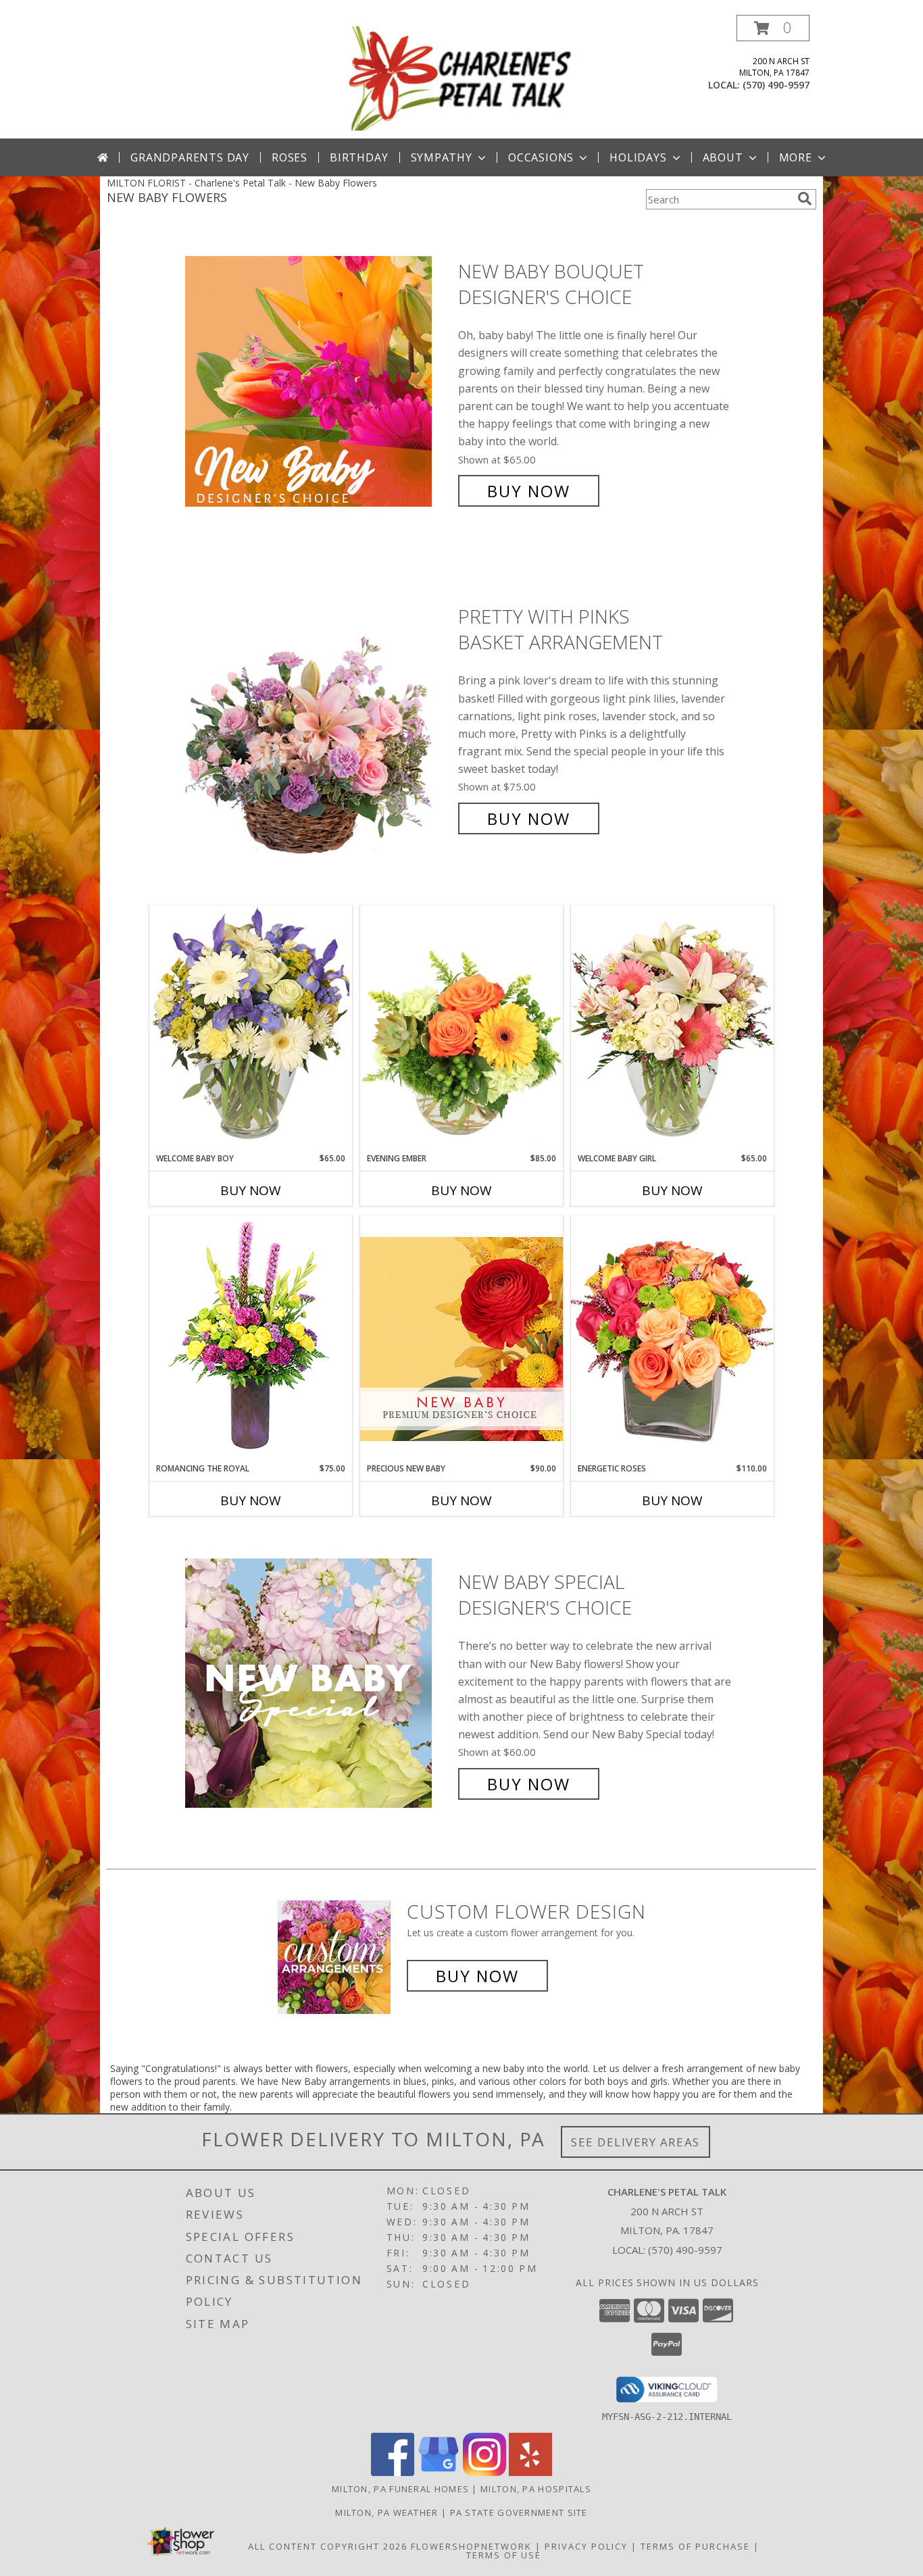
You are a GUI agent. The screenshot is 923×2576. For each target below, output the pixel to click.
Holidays (638, 157)
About (723, 157)
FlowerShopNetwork (471, 2546)
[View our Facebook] (393, 2472)
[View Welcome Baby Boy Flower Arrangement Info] (251, 1029)
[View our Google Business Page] (439, 2472)
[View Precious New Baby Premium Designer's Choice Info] (461, 1339)
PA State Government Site (519, 2512)
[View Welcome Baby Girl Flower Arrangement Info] (672, 1029)
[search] (805, 199)
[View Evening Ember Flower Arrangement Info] (461, 1029)
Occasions (541, 157)
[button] (773, 28)
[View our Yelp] (530, 2472)
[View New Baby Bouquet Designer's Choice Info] (318, 381)
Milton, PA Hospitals (536, 2489)
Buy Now (529, 491)
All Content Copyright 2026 (328, 2546)
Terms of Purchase (695, 2546)
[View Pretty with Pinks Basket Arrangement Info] (318, 718)
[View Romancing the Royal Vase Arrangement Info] (251, 1339)
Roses (290, 157)
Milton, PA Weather (386, 2512)
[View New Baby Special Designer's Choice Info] (318, 1683)
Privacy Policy (586, 2546)
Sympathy (442, 157)
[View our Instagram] (484, 2472)
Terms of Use (504, 2555)
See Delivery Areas (635, 2142)
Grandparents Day (190, 157)
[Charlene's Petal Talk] (462, 77)
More (796, 157)
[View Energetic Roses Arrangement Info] (672, 1339)
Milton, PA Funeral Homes (400, 2489)
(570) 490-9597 (776, 85)
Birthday (359, 157)
